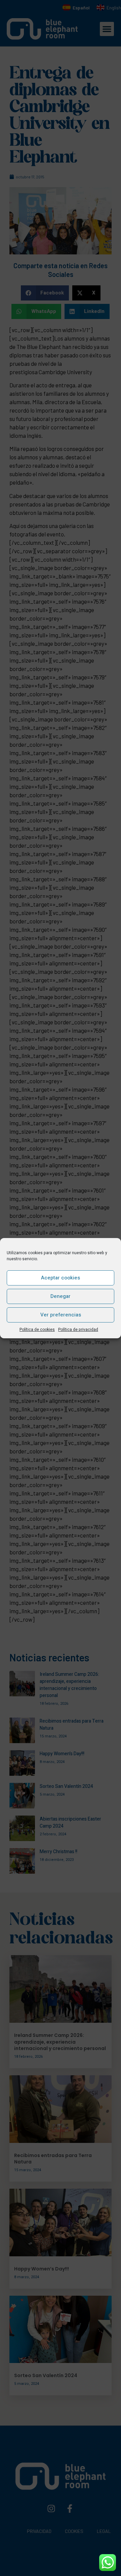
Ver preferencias (61, 1315)
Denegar (61, 1296)
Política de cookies (37, 1330)
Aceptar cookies (61, 1278)
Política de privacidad (78, 1330)
